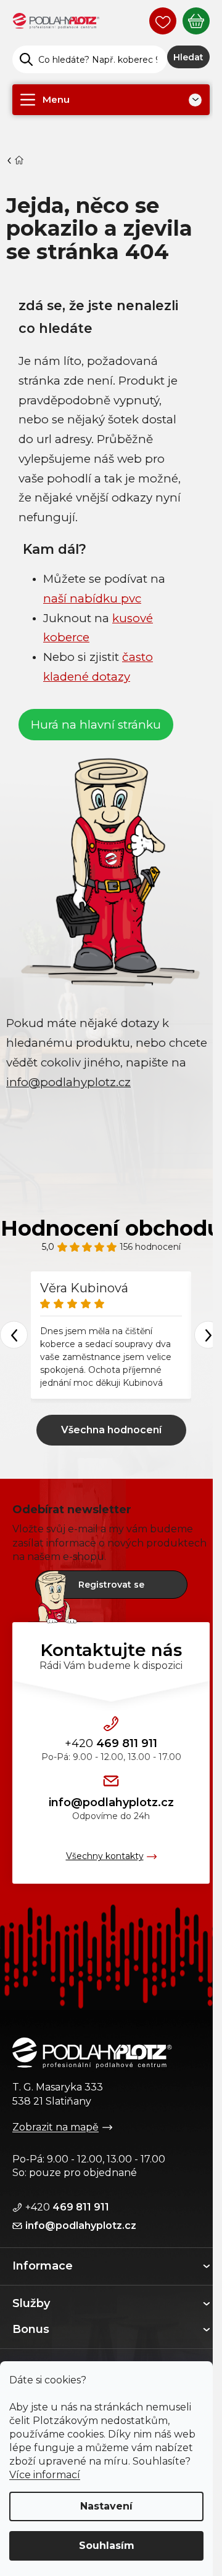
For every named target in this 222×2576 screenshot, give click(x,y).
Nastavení (106, 2506)
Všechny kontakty (105, 1856)
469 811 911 (111, 1743)
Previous (14, 1335)
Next (208, 1335)
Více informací (45, 2475)
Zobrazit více (111, 1430)
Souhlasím (107, 2546)
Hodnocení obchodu (111, 1228)
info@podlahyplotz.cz (111, 1802)
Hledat (188, 57)
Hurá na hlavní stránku (96, 725)
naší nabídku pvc (92, 598)
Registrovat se (111, 1585)
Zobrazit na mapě (55, 2127)
